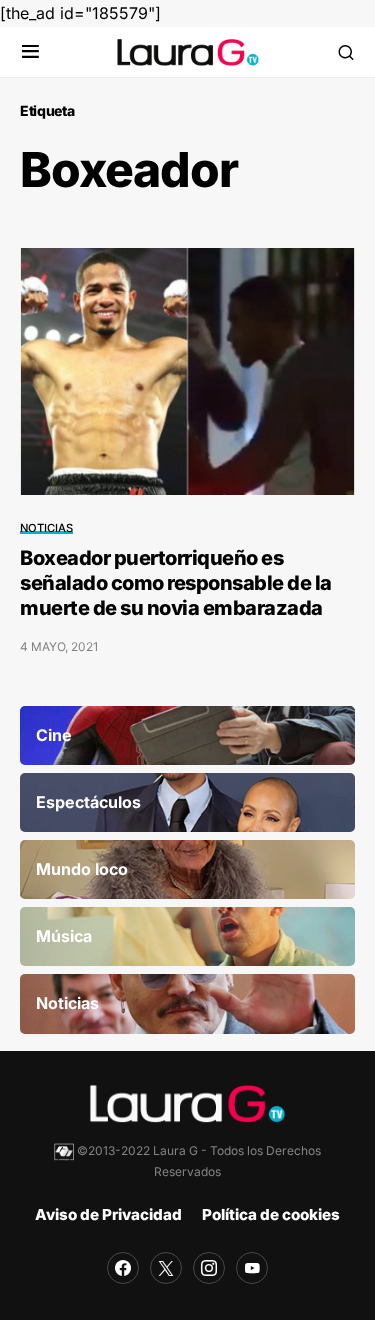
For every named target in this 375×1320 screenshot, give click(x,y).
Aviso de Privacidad (108, 1214)
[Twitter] (166, 1268)
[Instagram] (209, 1268)
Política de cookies (271, 1214)
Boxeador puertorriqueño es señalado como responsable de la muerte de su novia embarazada (176, 583)
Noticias (46, 528)
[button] (30, 52)
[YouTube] (252, 1268)
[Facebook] (123, 1268)
